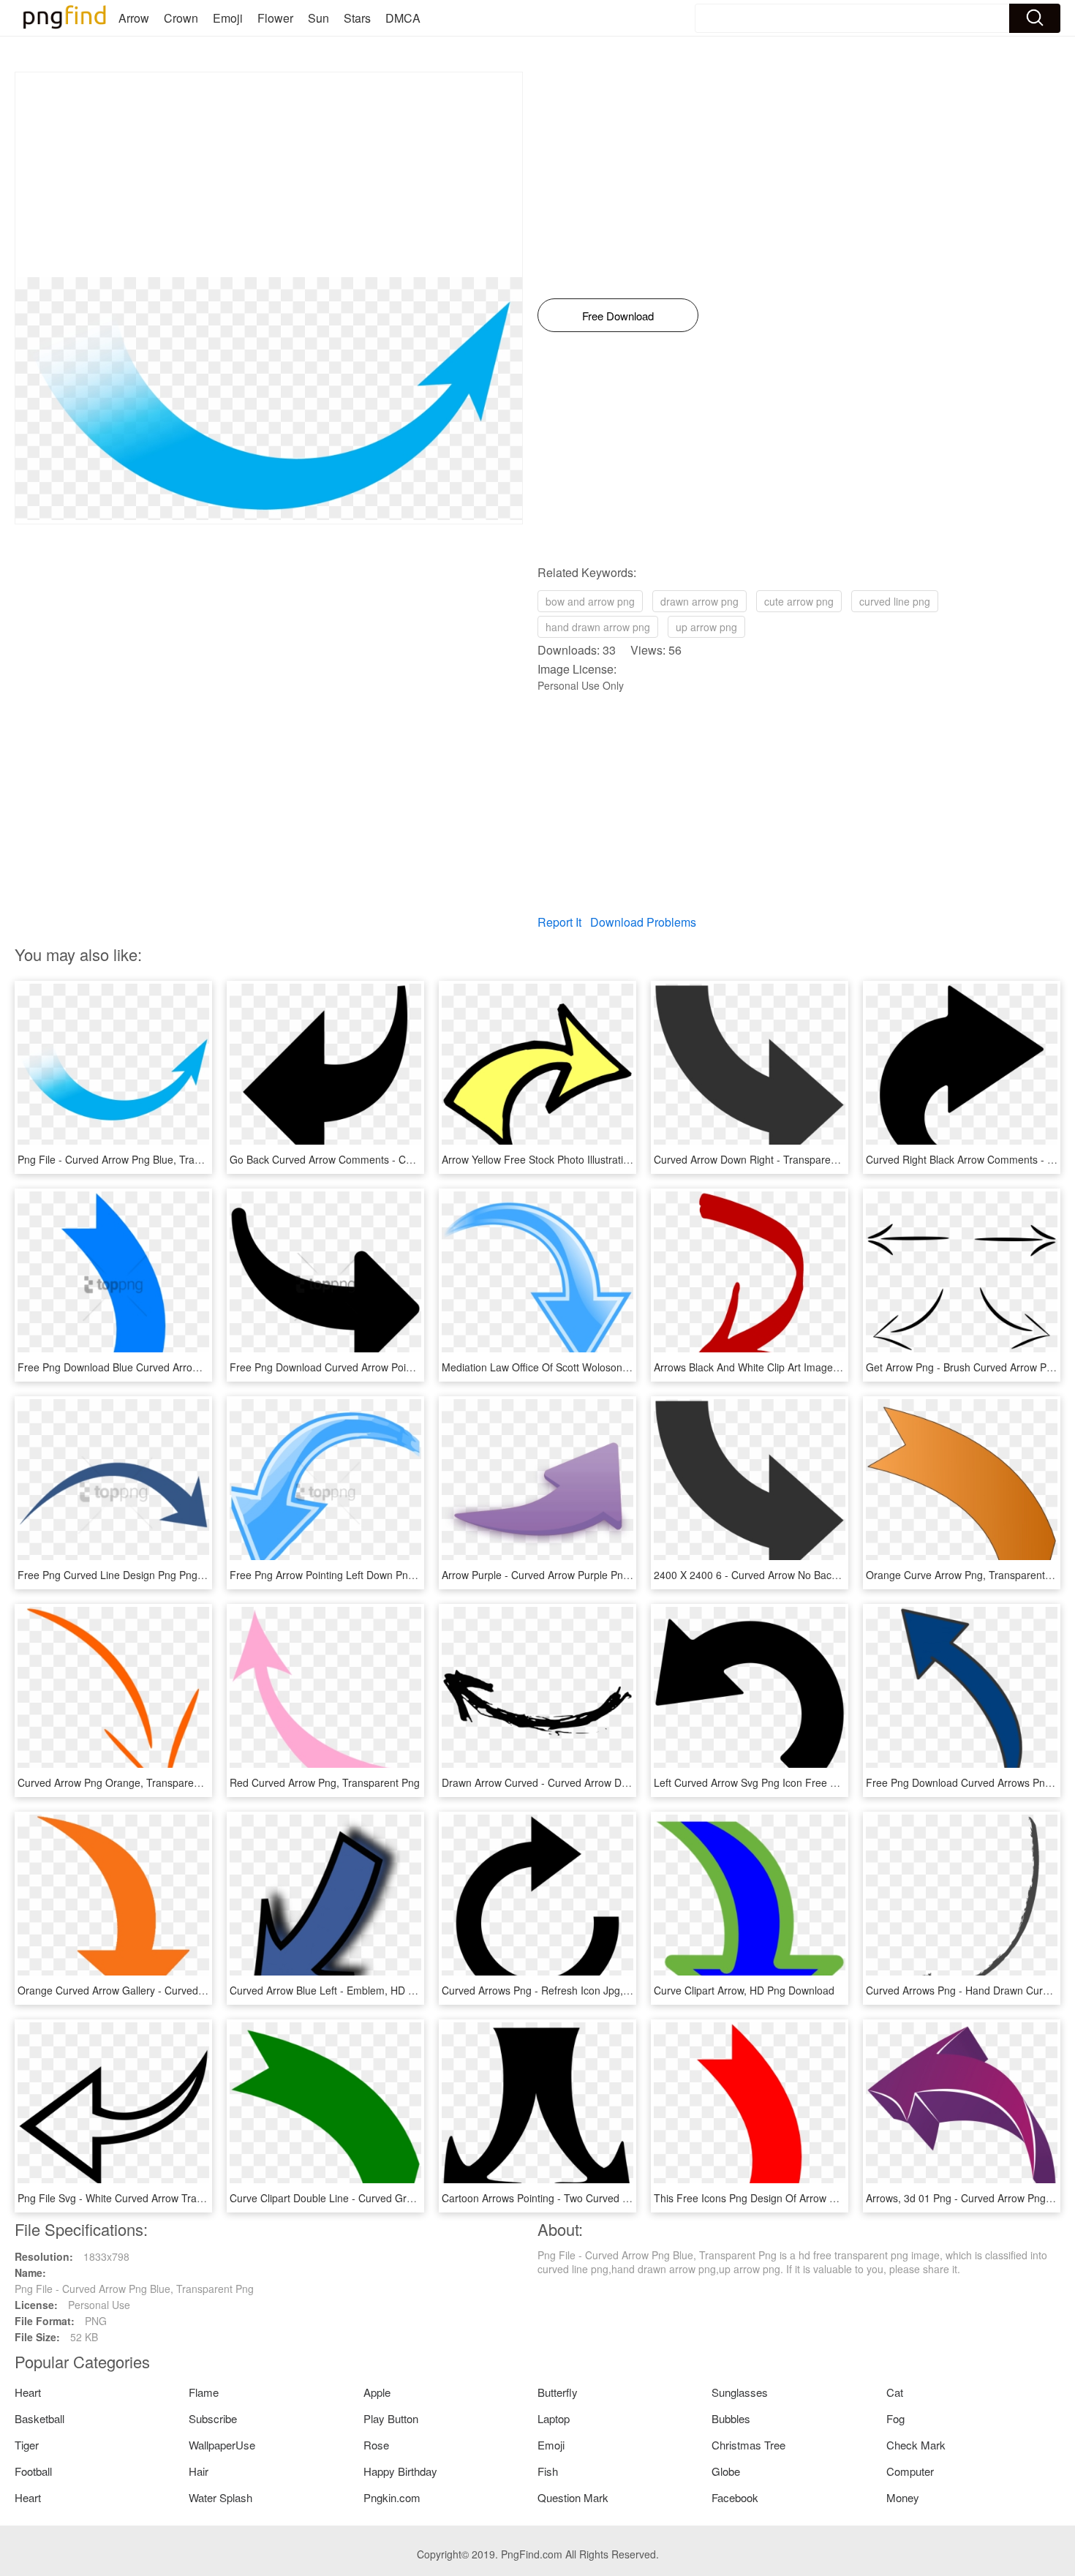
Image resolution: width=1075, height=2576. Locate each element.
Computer (910, 2471)
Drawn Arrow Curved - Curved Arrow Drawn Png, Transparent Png (595, 1782)
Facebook (735, 2497)
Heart (28, 2392)
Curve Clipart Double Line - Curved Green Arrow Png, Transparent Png (394, 2198)
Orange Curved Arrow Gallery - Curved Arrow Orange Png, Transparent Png (194, 1990)
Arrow (134, 18)
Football (33, 2471)
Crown (181, 18)
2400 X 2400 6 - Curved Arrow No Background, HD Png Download (807, 1575)
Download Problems (643, 922)
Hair (199, 2471)
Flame (204, 2392)
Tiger (27, 2445)
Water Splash (220, 2497)
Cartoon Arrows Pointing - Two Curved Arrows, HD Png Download (593, 2198)
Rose (376, 2445)
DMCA (403, 18)
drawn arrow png (699, 601)
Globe (726, 2471)
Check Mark (916, 2445)
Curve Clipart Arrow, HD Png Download (744, 1990)
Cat (895, 2392)
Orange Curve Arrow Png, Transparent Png (966, 1575)
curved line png (895, 601)
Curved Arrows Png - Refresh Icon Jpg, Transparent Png (573, 1990)
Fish (548, 2471)
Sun (318, 18)
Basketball (39, 2418)
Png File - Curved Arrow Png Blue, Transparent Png (137, 1159)
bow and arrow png (590, 601)
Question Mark (573, 2497)
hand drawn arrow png (598, 627)
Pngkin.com (392, 2497)
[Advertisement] (269, 175)
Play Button (391, 2418)
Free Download (618, 316)
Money (903, 2497)
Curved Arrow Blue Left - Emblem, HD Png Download (352, 1990)
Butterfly (558, 2392)
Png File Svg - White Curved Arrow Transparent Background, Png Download (193, 2198)
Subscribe (213, 2418)
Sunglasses (740, 2392)
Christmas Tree (748, 2445)
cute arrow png (799, 601)
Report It (559, 922)
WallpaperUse (222, 2445)
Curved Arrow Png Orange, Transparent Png (121, 1782)
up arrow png (706, 627)
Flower (275, 18)
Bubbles (731, 2418)
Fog (895, 2418)
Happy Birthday (400, 2471)
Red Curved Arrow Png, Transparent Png (325, 1782)
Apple (377, 2392)
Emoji (228, 18)
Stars (357, 18)
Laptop (554, 2418)
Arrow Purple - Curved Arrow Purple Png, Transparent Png (577, 1575)
